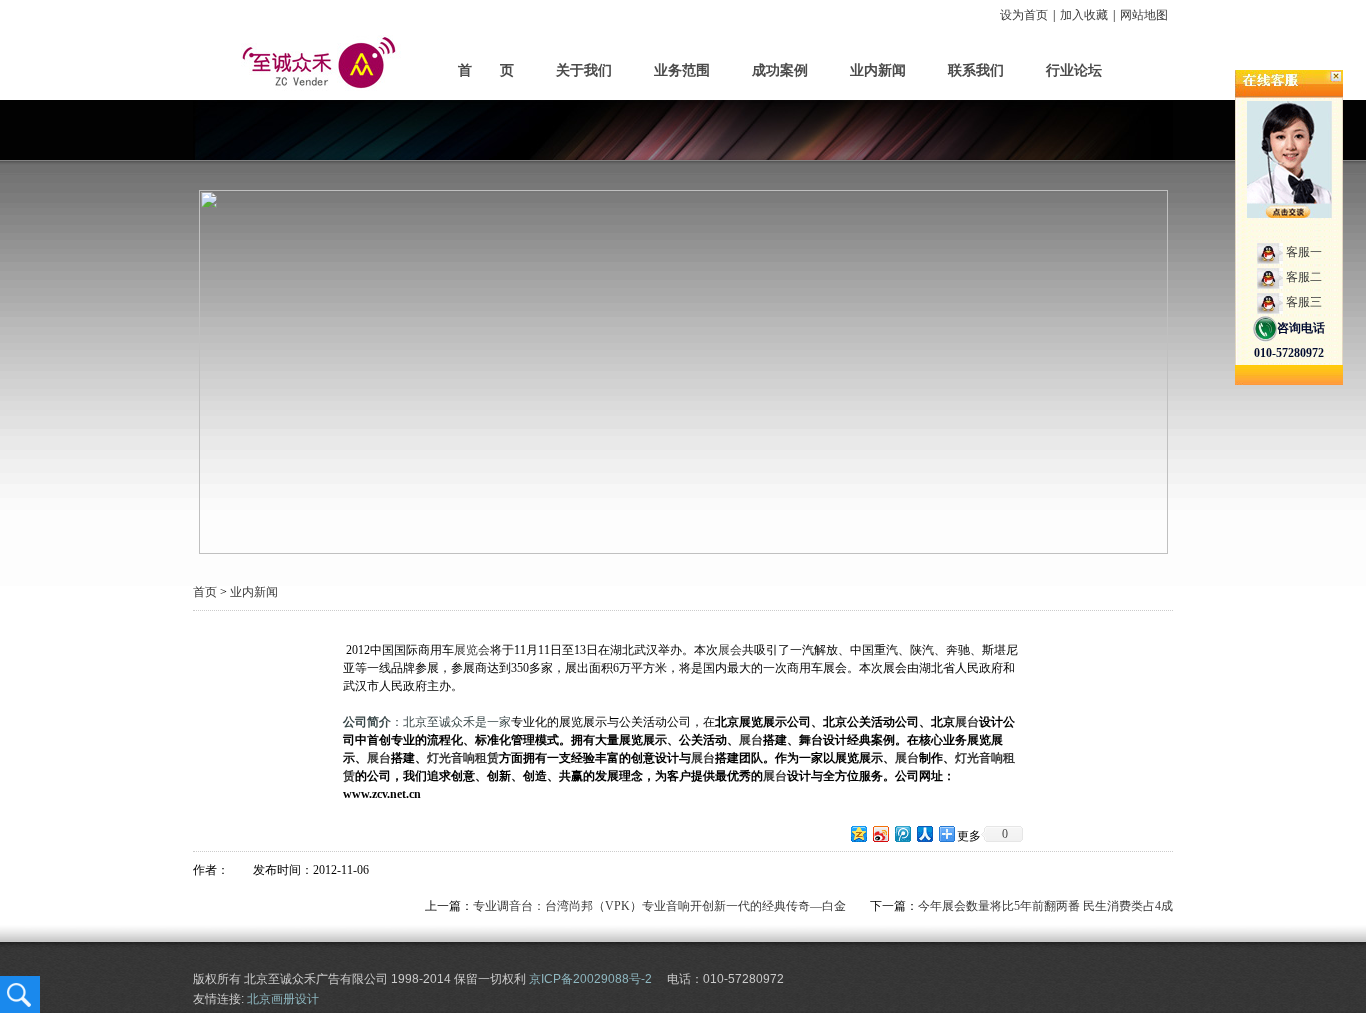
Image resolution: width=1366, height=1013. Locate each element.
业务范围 (682, 70)
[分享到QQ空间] (858, 833)
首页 (205, 592)
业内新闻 (878, 70)
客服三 (1304, 302)
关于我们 (584, 70)
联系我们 (976, 70)
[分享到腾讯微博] (902, 833)
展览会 (472, 650)
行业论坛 (1074, 70)
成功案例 (780, 70)
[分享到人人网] (924, 833)
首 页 (486, 70)
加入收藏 (1084, 15)
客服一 (1304, 252)
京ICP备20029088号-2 (590, 979)
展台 (967, 722)
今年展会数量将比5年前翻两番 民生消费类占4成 (1045, 906)
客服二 (1304, 277)
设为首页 (1024, 15)
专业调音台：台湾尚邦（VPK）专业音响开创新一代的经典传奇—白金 (659, 906)
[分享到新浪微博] (880, 833)
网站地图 (1144, 15)
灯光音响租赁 (463, 758)
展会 (730, 650)
